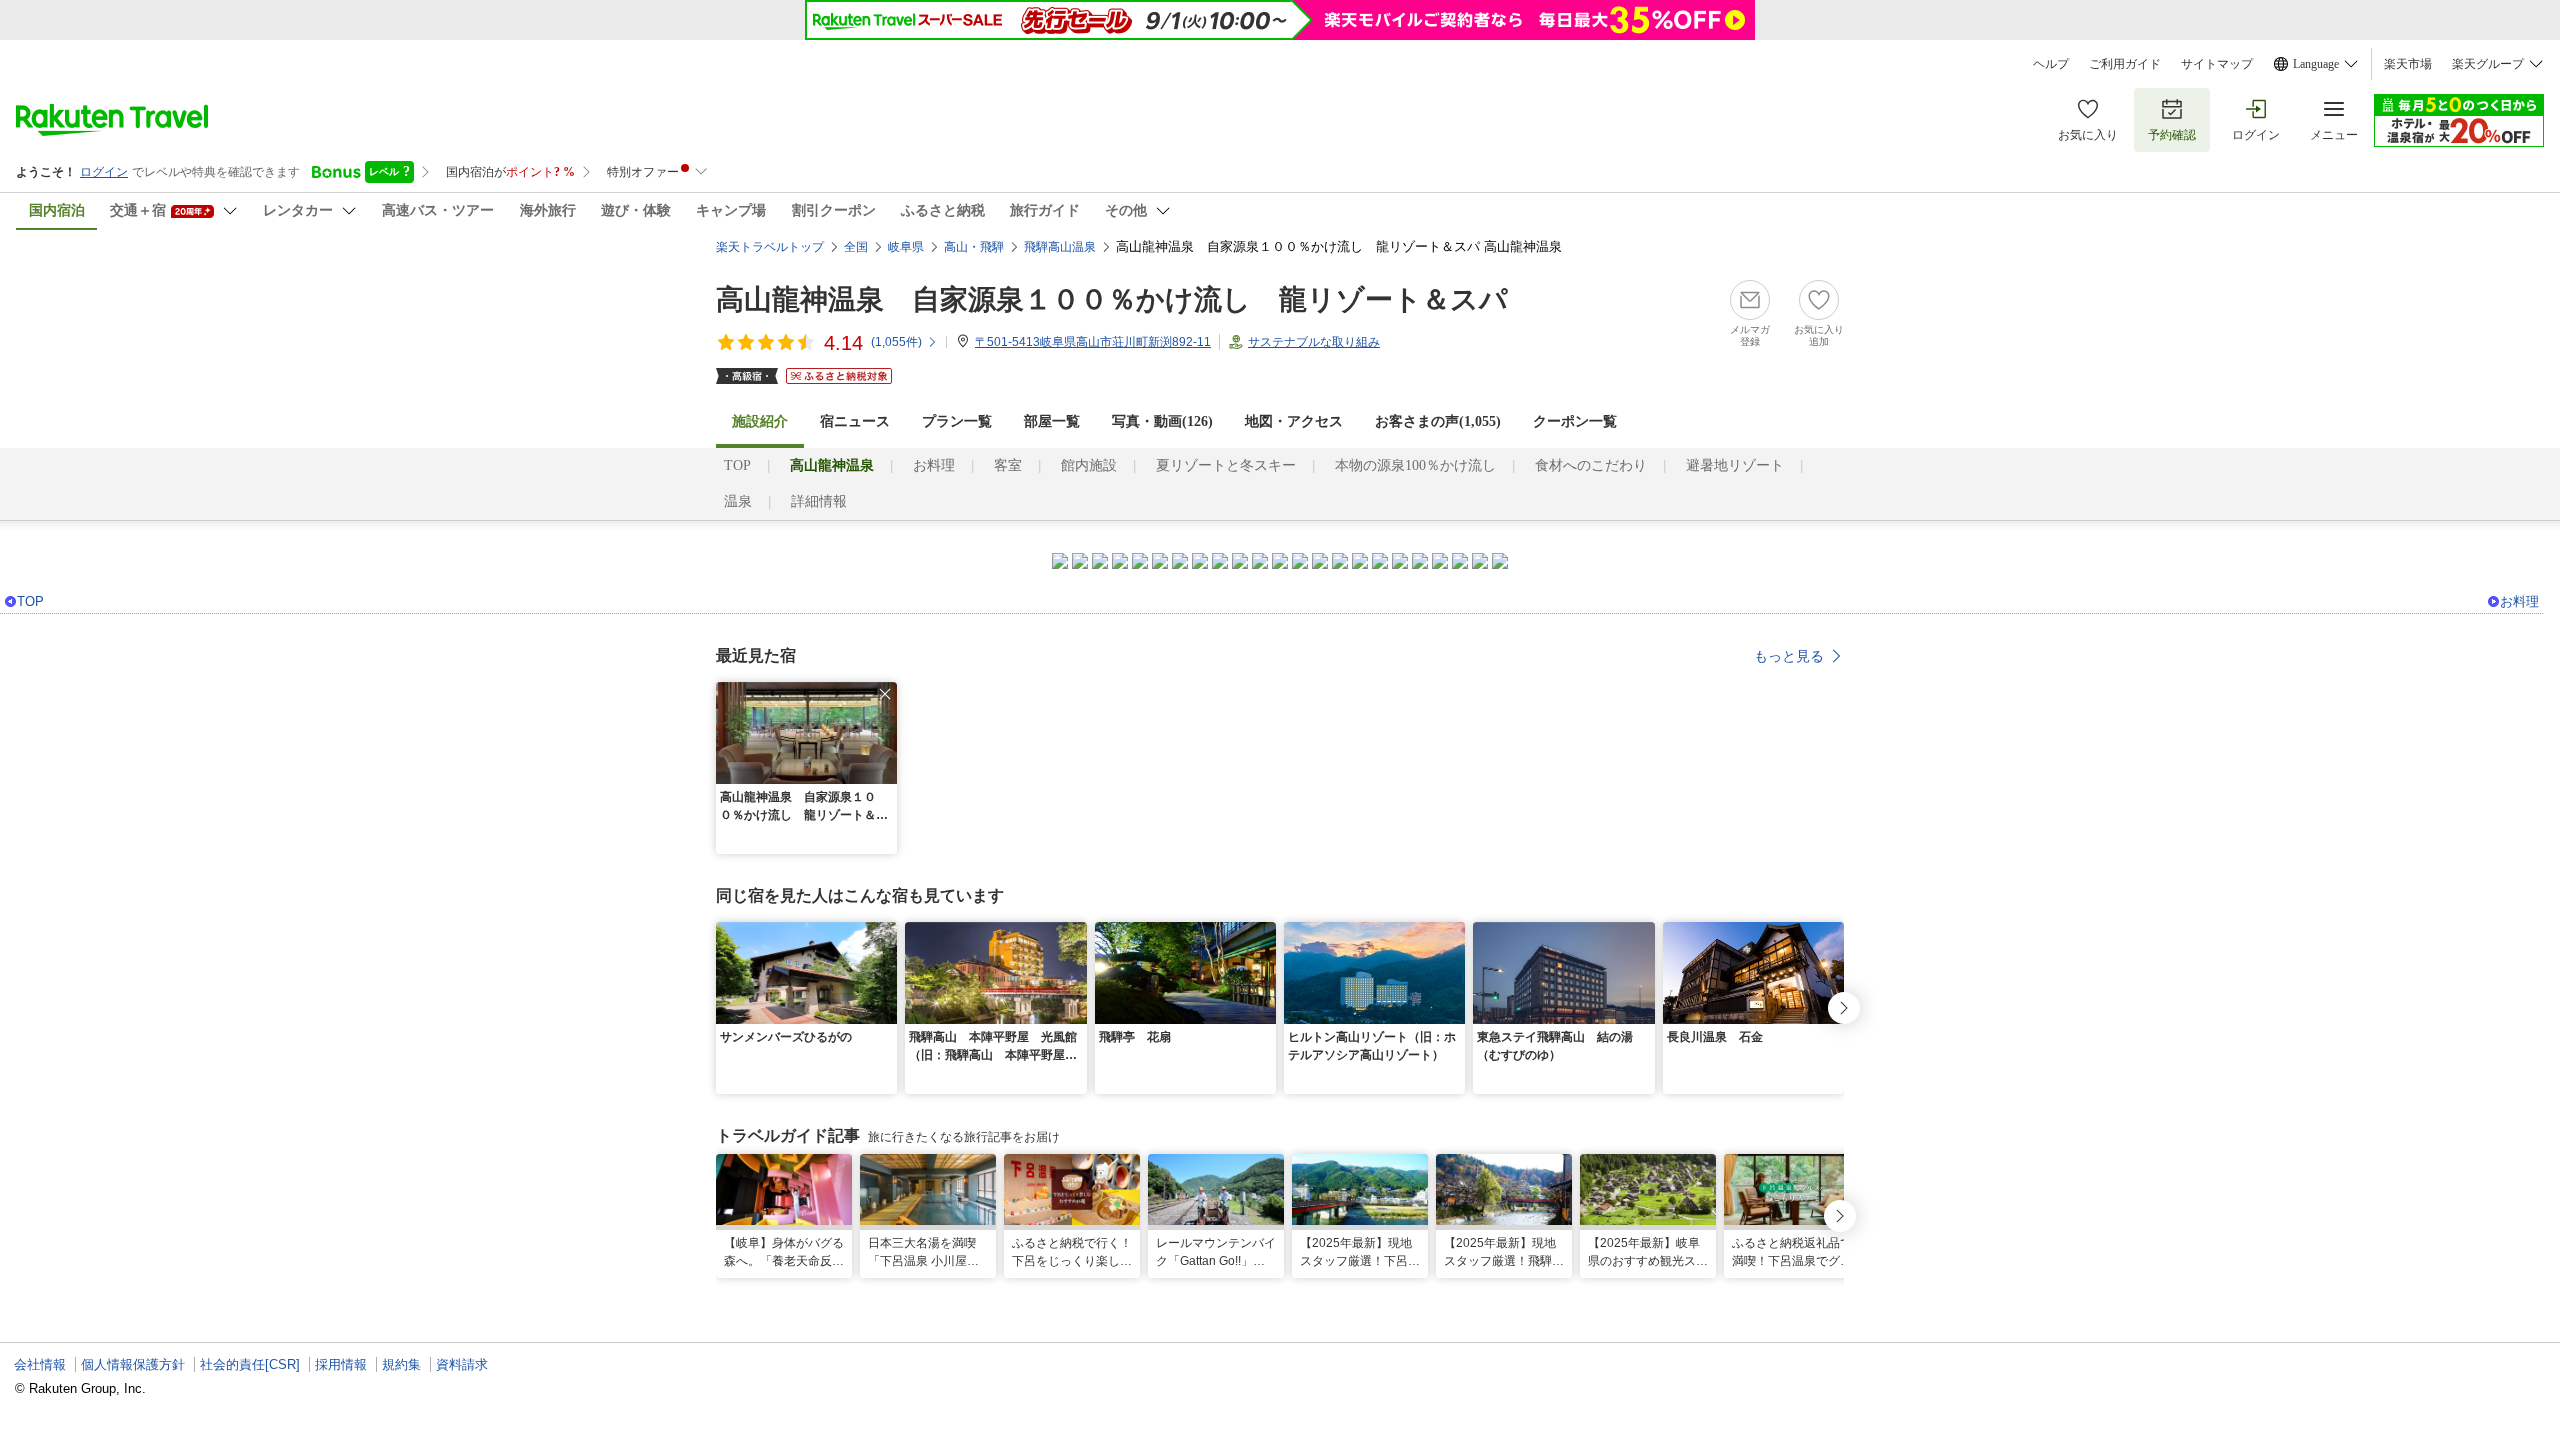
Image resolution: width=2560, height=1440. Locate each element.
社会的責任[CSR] (250, 1364)
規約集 (401, 1364)
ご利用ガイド (2125, 64)
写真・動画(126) (1162, 421)
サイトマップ (2217, 64)
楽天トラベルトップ (770, 247)
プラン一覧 (957, 421)
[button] (885, 694)
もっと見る (1789, 656)
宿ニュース (855, 421)
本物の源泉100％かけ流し (1415, 465)
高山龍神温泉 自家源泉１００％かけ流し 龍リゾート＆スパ (1112, 299)
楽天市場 (2408, 64)
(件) (896, 342)
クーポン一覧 (1575, 421)
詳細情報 (819, 501)
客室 (1008, 465)
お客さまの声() (1438, 421)
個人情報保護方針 (133, 1364)
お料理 (934, 465)
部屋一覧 (1052, 421)
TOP (737, 465)
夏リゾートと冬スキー (1226, 465)
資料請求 (462, 1364)
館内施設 (1089, 465)
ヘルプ (2051, 64)
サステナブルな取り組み (1314, 342)
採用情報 (341, 1364)
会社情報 (40, 1364)
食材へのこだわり (1591, 465)
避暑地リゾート (1735, 465)
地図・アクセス (1294, 421)
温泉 (738, 501)
